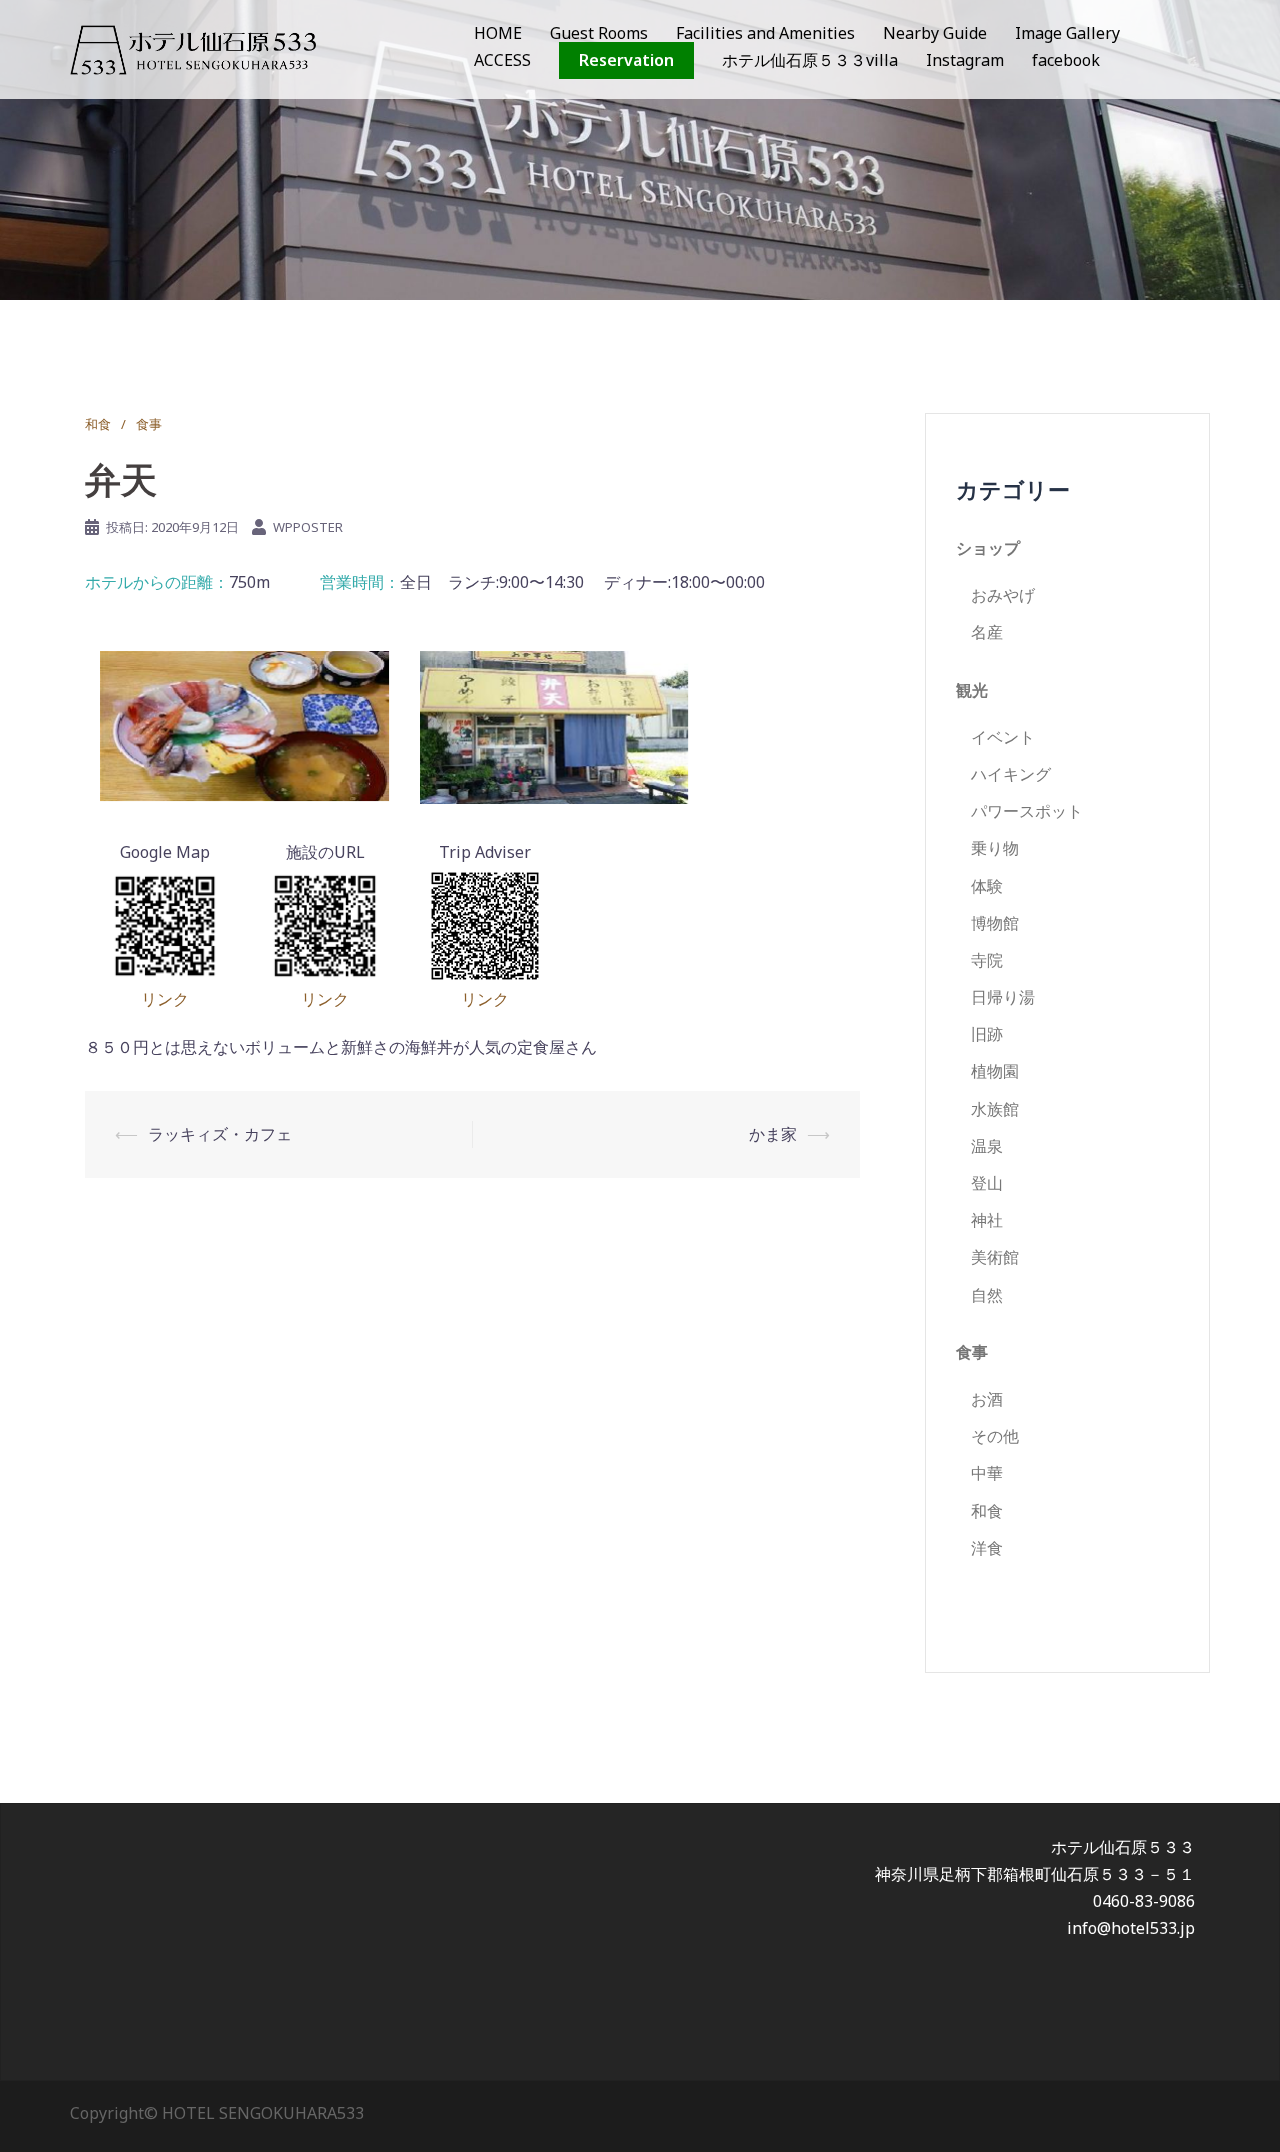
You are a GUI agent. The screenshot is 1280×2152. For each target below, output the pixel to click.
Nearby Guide (935, 33)
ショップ (988, 548)
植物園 (995, 1071)
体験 (987, 886)
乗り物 (995, 848)
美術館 (995, 1257)
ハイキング (1011, 774)
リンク (165, 999)
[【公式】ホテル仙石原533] (193, 48)
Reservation (626, 60)
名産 (987, 632)
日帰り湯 (1003, 997)
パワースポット (1027, 811)
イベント (1003, 737)
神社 (987, 1220)
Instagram (965, 60)
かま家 (773, 1134)
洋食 (987, 1548)
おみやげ (1003, 595)
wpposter (308, 527)
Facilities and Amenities (765, 33)
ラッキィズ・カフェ (220, 1134)
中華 (987, 1473)
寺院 (987, 960)
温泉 (987, 1146)
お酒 (987, 1399)
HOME (498, 33)
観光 (972, 690)
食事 (149, 424)
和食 (98, 424)
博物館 (995, 923)
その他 (995, 1436)
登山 (987, 1183)
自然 (987, 1295)
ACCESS (502, 60)
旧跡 (987, 1034)
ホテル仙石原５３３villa (810, 60)
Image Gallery (1067, 33)
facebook (1066, 60)
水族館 (995, 1109)
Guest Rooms (599, 33)
